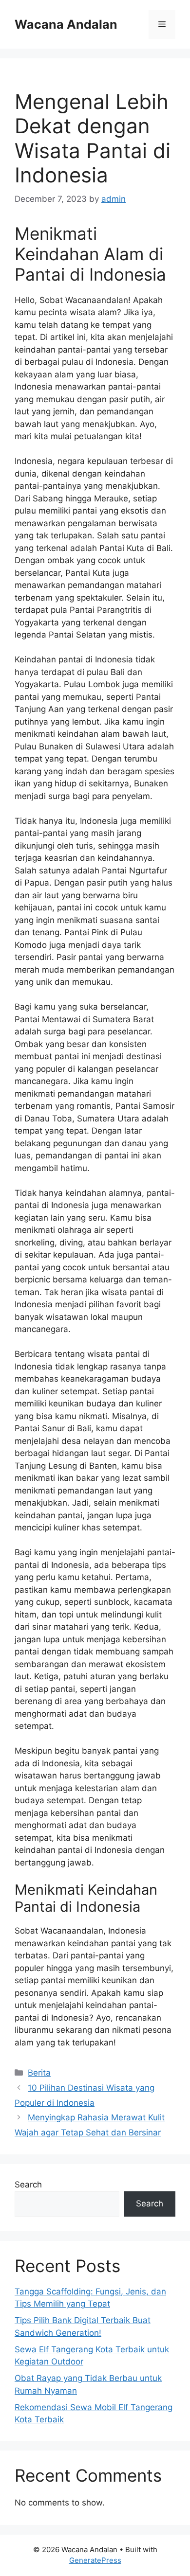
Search (28, 2185)
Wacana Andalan (66, 24)
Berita (39, 2073)
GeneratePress (95, 2560)
